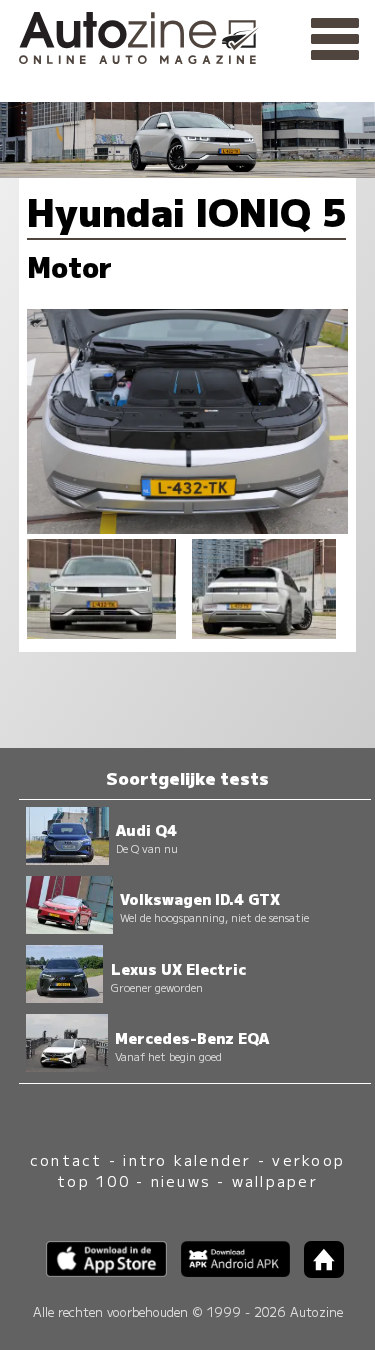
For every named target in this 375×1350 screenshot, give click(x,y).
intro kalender (187, 1159)
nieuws (181, 1180)
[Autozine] (187, 35)
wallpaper (275, 1180)
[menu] (335, 40)
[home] (317, 1271)
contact (66, 1159)
